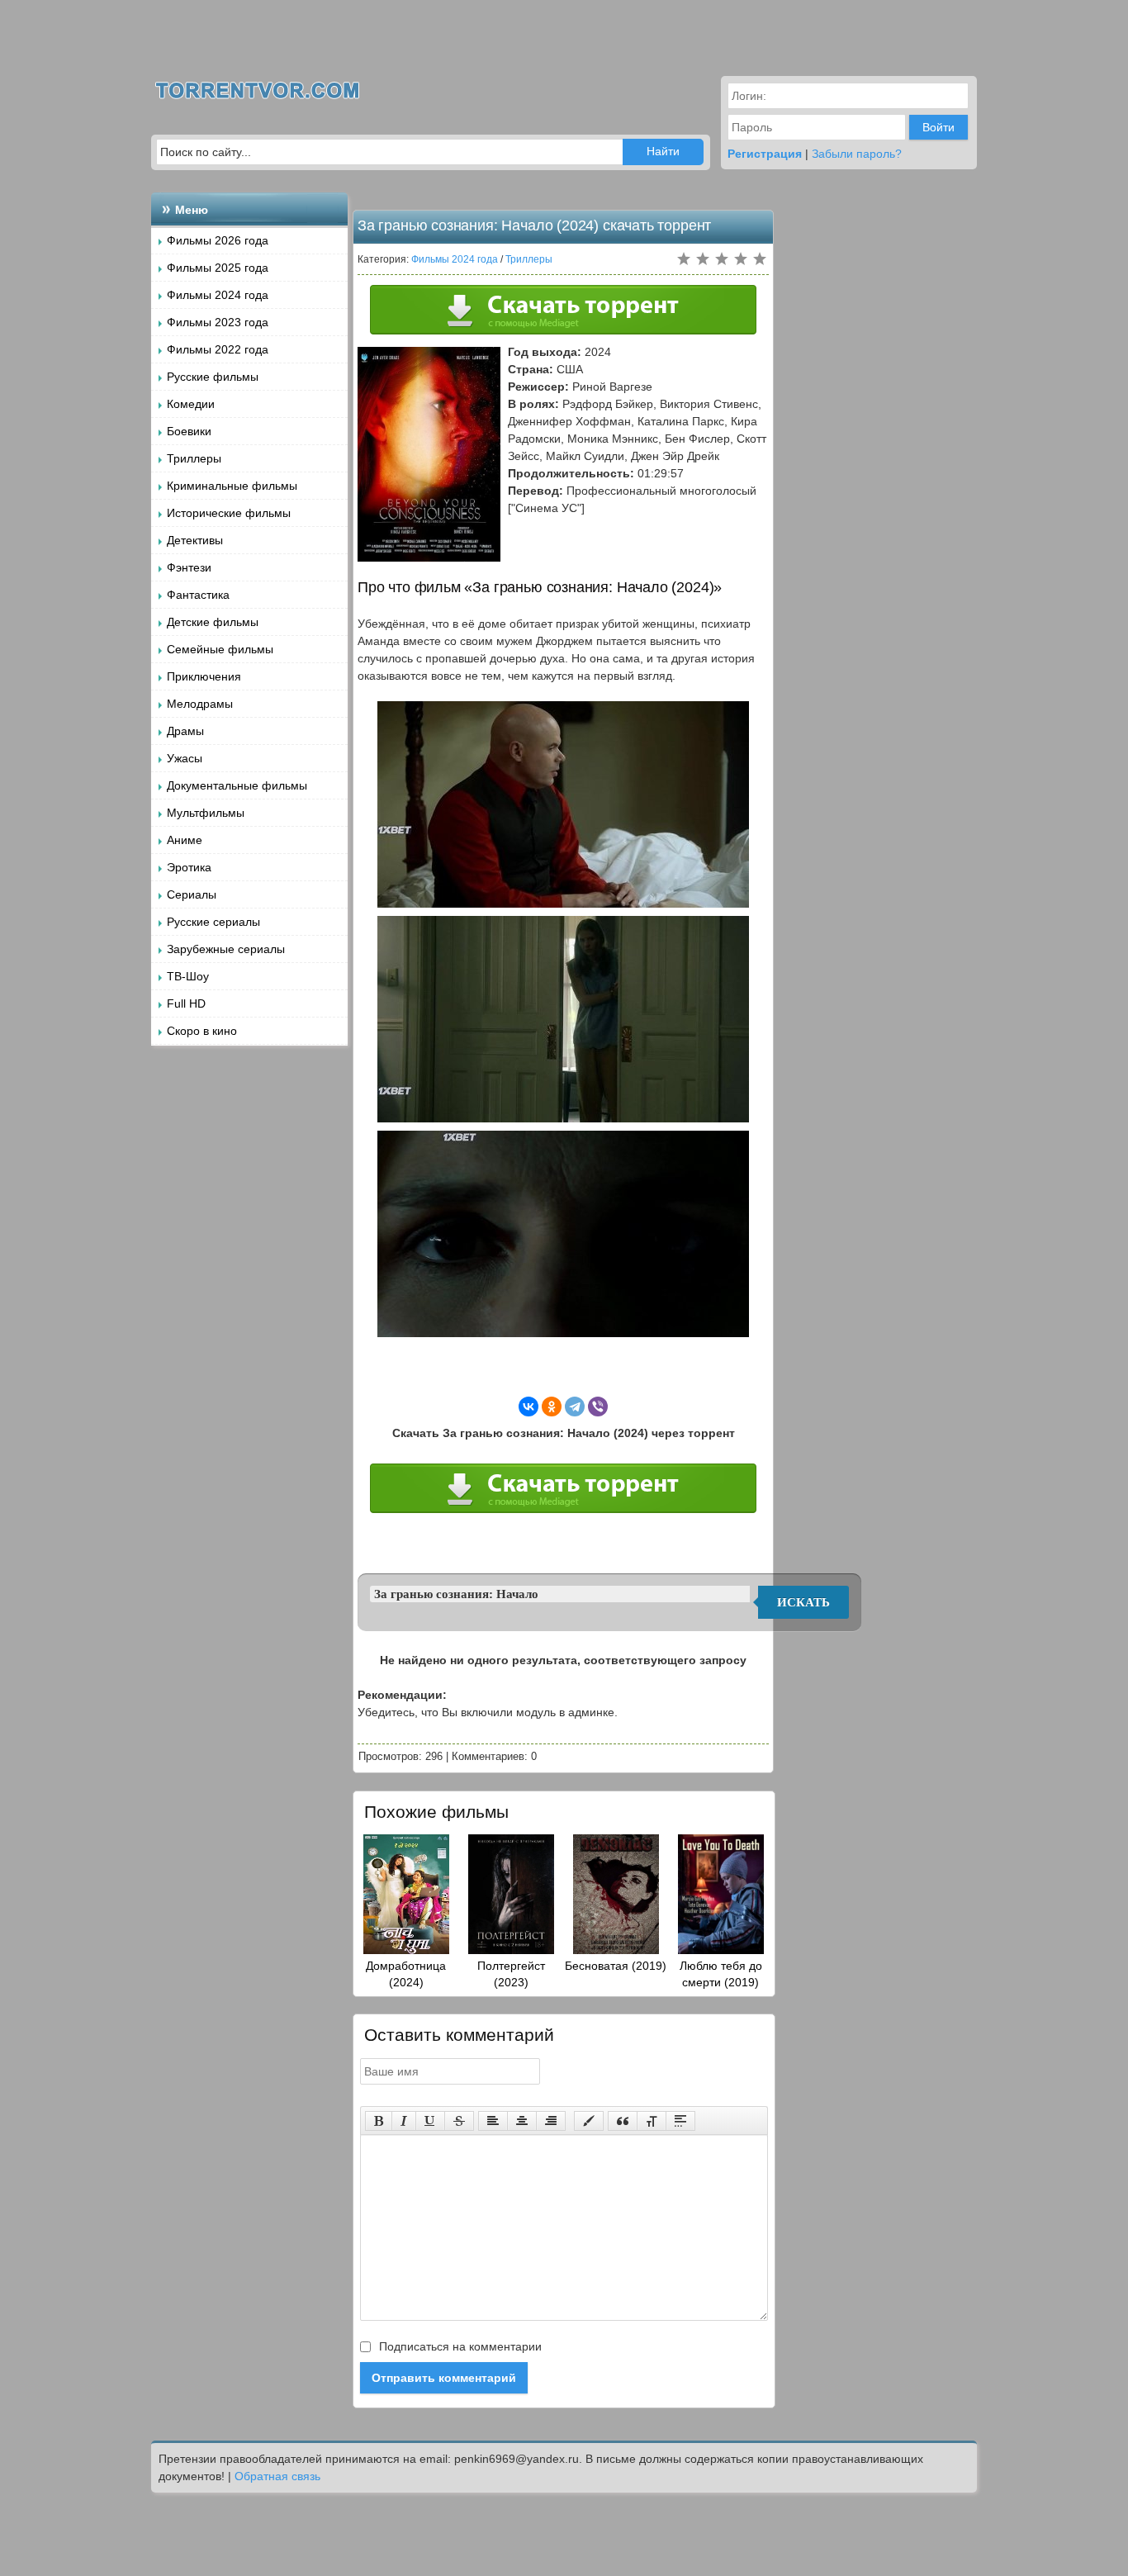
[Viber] (598, 1407)
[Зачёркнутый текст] (459, 2121)
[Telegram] (575, 1407)
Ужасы (185, 758)
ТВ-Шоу (188, 976)
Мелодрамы (200, 704)
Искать (803, 1602)
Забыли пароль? (857, 154)
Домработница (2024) (406, 1974)
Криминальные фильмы (232, 486)
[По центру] (522, 2121)
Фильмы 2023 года (218, 322)
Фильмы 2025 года (218, 268)
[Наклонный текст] (404, 2121)
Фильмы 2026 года (218, 240)
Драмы (185, 731)
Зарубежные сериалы (226, 949)
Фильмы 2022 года (218, 349)
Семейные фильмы (220, 649)
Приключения (204, 676)
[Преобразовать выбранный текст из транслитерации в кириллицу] (652, 2121)
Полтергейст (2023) (511, 1974)
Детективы (195, 540)
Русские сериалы (213, 922)
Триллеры (194, 458)
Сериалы (192, 894)
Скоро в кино (202, 1031)
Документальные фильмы (237, 785)
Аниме (185, 840)
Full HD (186, 1003)
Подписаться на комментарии (459, 2346)
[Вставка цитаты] (623, 2121)
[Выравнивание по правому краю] (551, 2121)
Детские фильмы (213, 622)
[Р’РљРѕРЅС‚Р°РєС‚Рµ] (528, 1407)
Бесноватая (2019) (616, 1966)
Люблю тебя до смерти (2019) (721, 1974)
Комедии (191, 404)
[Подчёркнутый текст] (430, 2121)
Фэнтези (189, 567)
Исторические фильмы (229, 513)
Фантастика (198, 595)
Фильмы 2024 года (218, 295)
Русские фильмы (213, 377)
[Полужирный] (379, 2121)
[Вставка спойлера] (680, 2121)
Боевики (189, 431)
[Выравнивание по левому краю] (493, 2121)
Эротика (189, 867)
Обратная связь (277, 2476)
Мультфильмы (206, 813)
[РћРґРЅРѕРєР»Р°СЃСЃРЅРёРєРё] (552, 1407)
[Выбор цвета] (589, 2121)
